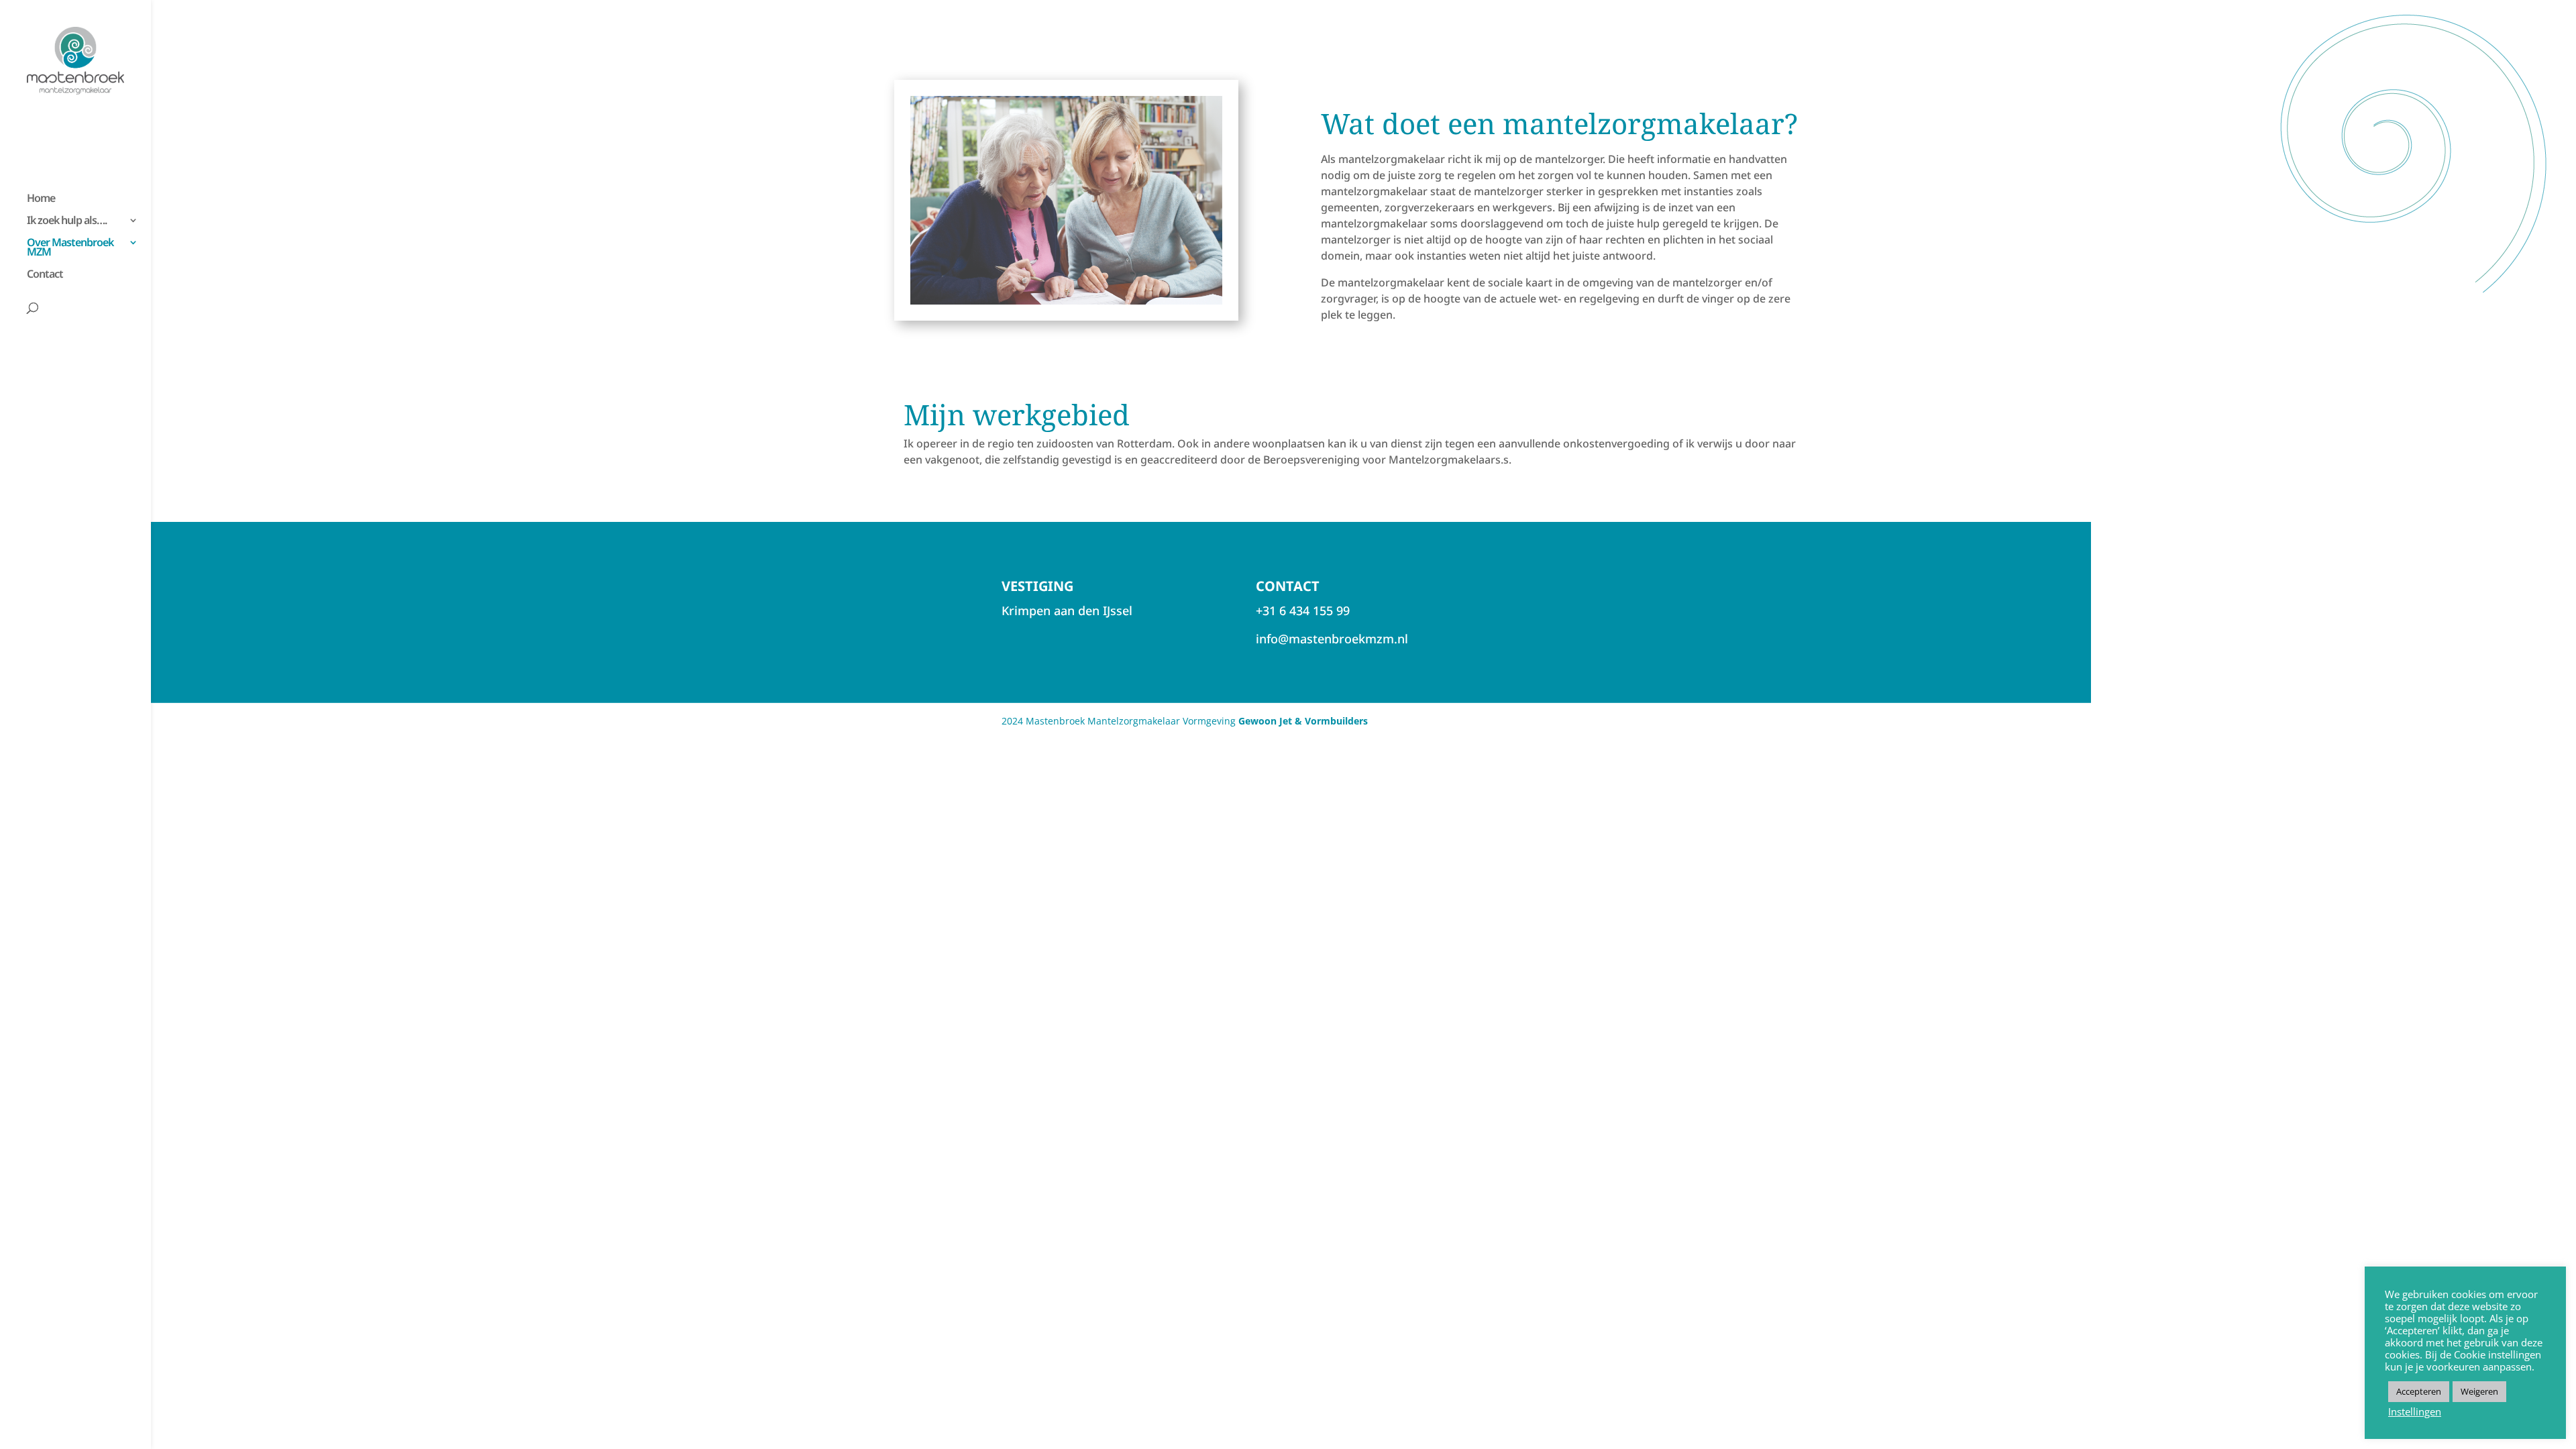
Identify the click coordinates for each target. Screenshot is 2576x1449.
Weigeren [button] (2479, 1391)
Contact (45, 275)
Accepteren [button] (2419, 1391)
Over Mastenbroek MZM (70, 248)
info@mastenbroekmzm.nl (1332, 639)
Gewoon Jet (1265, 721)
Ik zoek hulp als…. (67, 221)
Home (41, 199)
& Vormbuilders (1330, 721)
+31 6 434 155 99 (1303, 610)
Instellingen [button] (2415, 1411)
